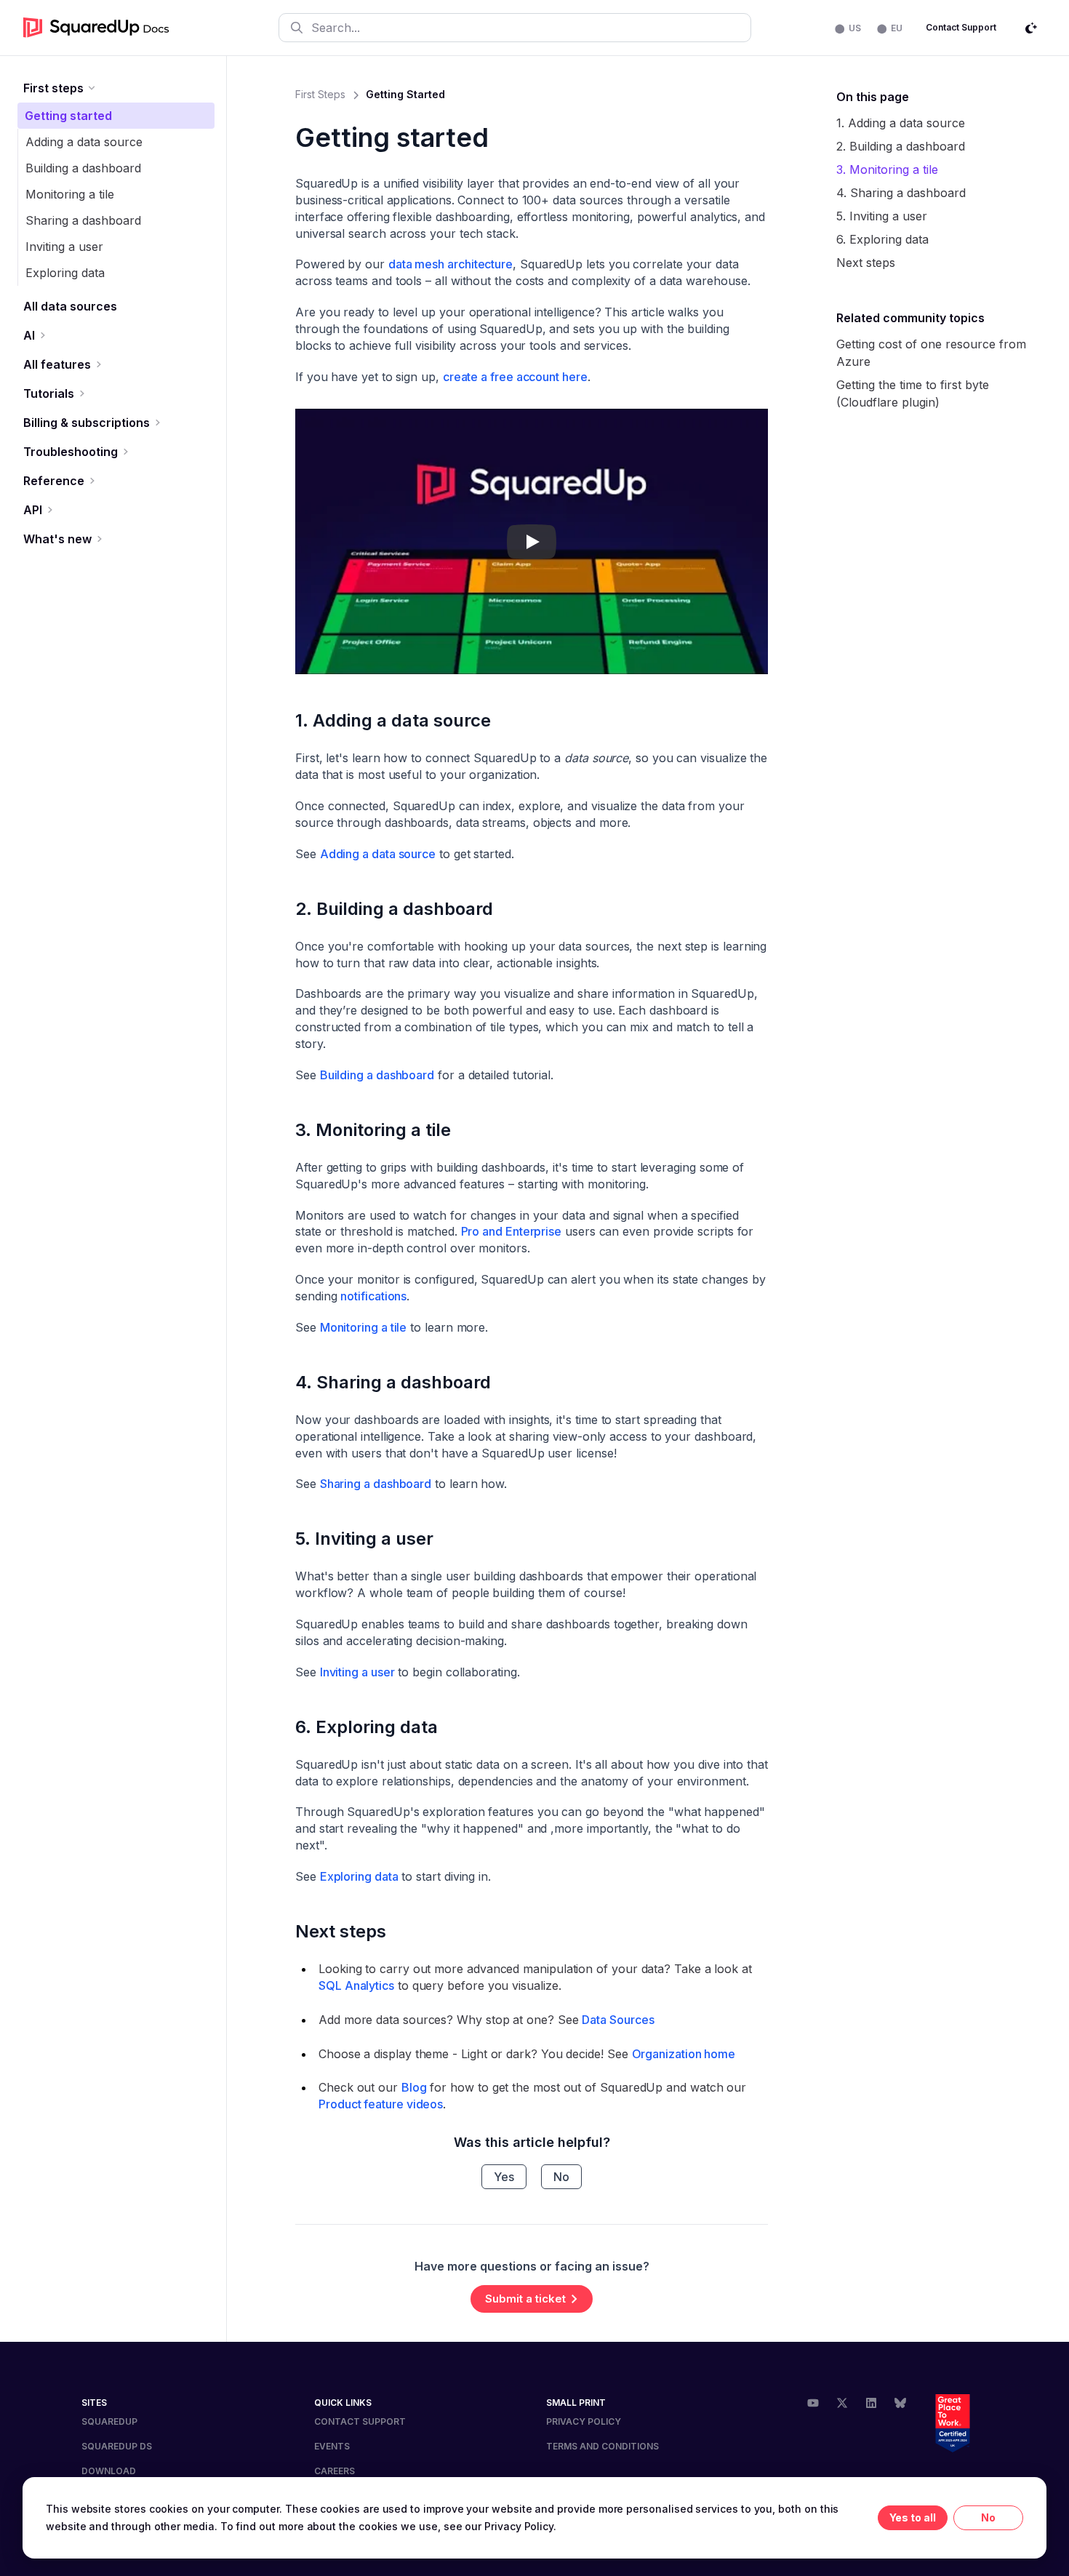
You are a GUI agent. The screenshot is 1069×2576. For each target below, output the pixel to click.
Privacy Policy (584, 2421)
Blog (414, 2087)
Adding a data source (84, 142)
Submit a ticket (525, 2299)
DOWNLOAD (109, 2471)
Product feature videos (381, 2104)
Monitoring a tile (70, 194)
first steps (320, 94)
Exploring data (65, 273)
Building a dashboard (83, 168)
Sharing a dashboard (83, 220)
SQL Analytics (356, 1985)
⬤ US (848, 28)
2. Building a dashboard (394, 909)
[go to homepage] (96, 28)
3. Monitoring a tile (373, 1130)
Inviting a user (64, 247)
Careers (335, 2471)
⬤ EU (890, 28)
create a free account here (515, 377)
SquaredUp (109, 2421)
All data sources (70, 306)
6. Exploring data (367, 1727)
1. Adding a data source (393, 720)
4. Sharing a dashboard (393, 1382)
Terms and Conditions (602, 2446)
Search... (336, 28)
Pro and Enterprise (512, 1231)
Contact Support (961, 27)
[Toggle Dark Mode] (1031, 28)
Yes (504, 2177)
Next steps (341, 1931)
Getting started (68, 116)
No (561, 2177)
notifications (373, 1296)
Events (332, 2446)
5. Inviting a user (364, 1539)
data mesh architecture (451, 264)
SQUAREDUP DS (117, 2446)
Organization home (684, 2054)
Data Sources (618, 2020)
